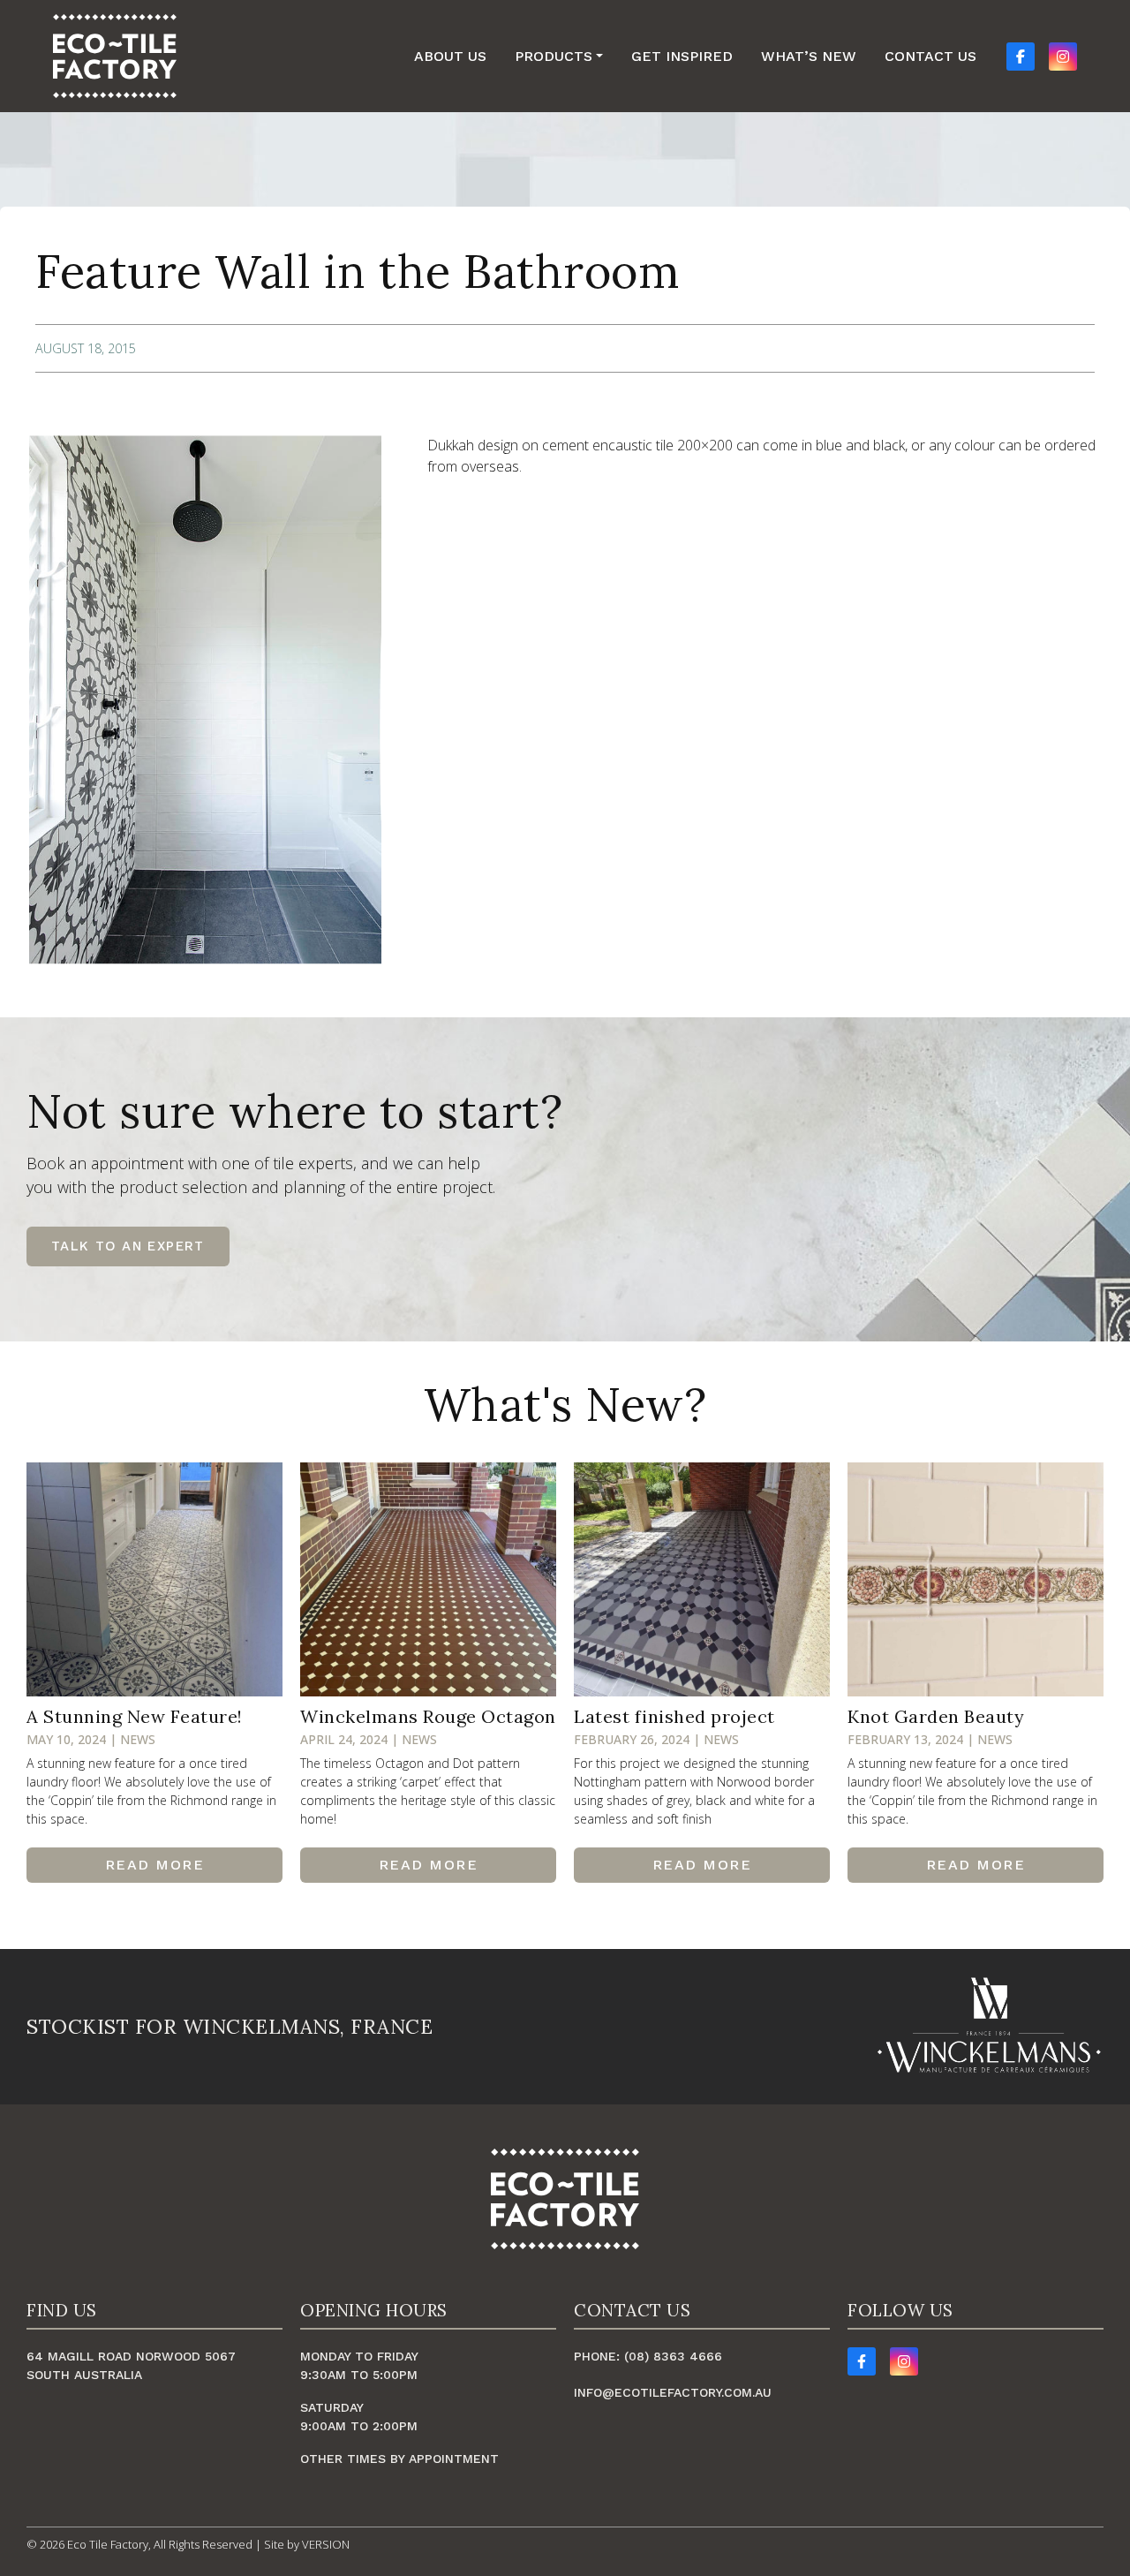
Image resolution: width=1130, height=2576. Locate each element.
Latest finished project (674, 1716)
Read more (155, 1865)
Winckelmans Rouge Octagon (428, 1716)
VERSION (326, 2544)
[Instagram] (904, 2361)
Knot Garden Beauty (936, 1716)
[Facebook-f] (862, 2361)
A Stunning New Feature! (135, 1716)
